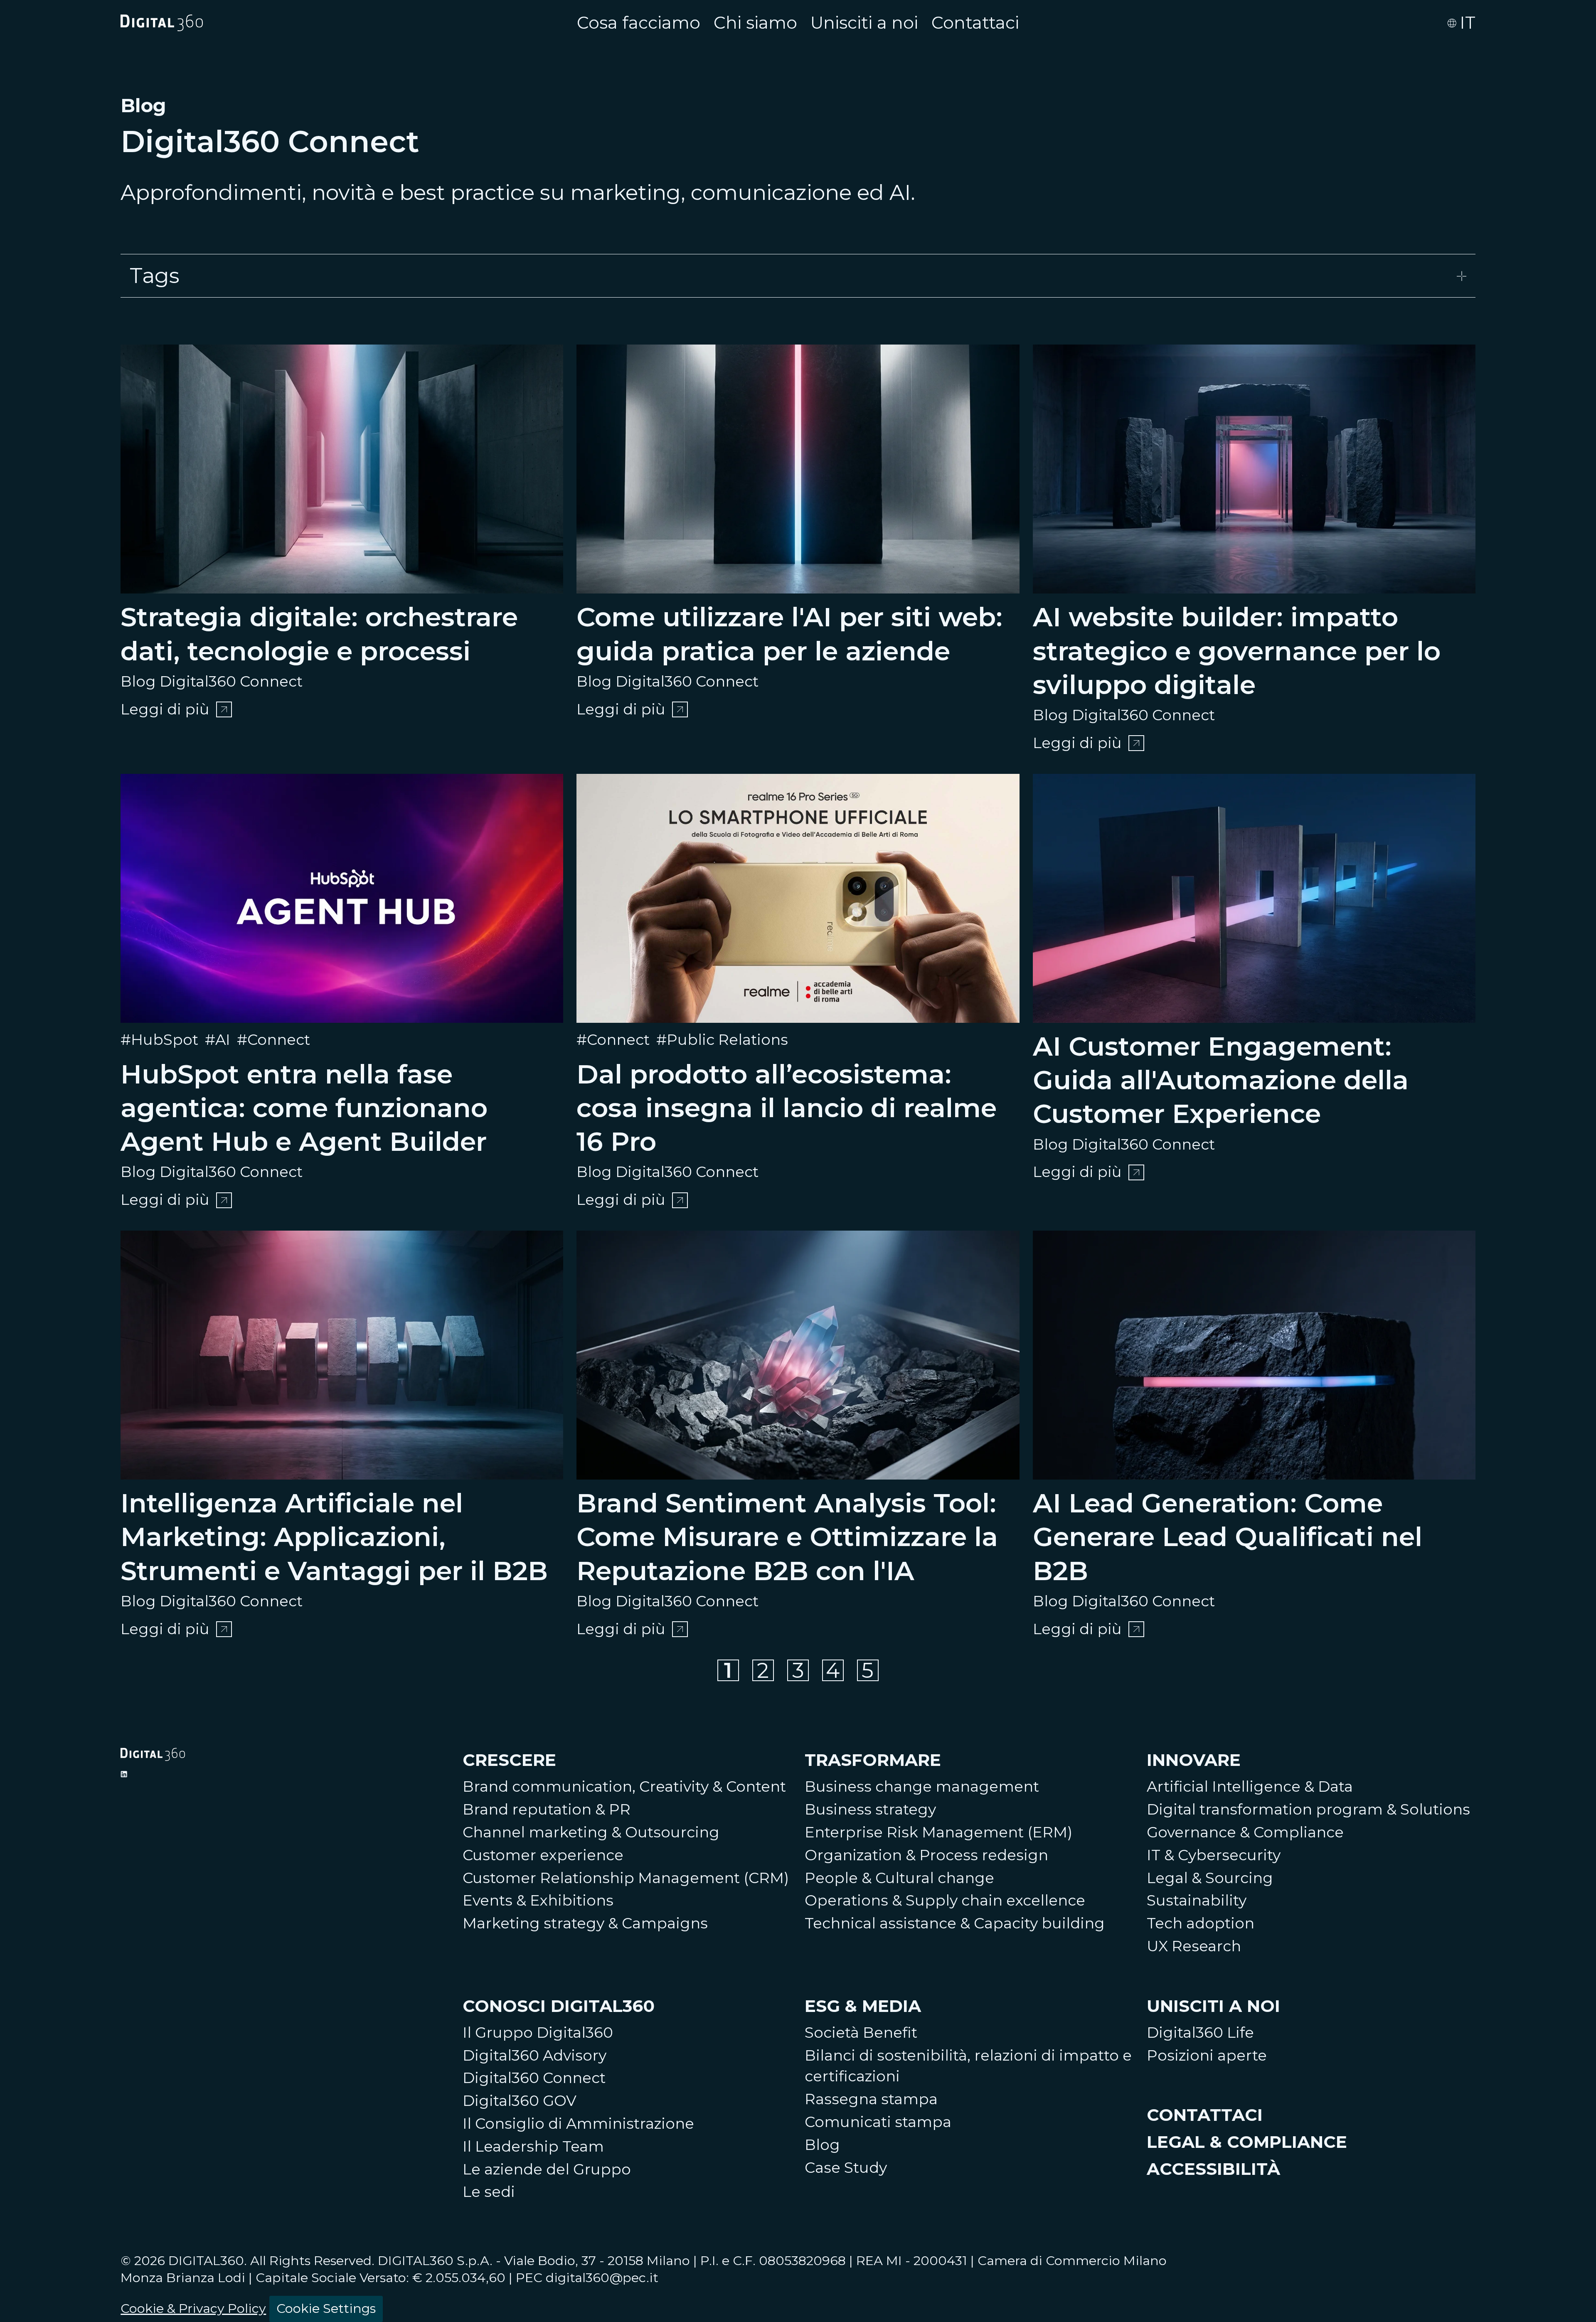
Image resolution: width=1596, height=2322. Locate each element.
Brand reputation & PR (547, 1809)
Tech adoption (1201, 1923)
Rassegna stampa (871, 2099)
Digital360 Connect (534, 2078)
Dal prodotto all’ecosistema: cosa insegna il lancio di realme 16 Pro (787, 1108)
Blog (822, 2145)
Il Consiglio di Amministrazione (578, 2124)
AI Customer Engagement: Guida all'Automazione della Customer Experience (1221, 1080)
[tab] (798, 276)
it (1468, 23)
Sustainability (1197, 1900)
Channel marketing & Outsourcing (591, 1832)
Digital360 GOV (520, 2101)
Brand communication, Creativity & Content (624, 1786)
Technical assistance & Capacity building (955, 1923)
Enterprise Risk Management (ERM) (938, 1832)
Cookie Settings (326, 2308)
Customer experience (543, 1855)
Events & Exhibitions (538, 1900)
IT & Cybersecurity (1214, 1855)
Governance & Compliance (1245, 1832)
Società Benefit (861, 2033)
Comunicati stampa (878, 2122)
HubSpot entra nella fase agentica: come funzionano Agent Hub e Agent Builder (304, 1108)
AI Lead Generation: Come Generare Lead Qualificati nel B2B (1228, 1537)
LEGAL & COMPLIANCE (1247, 2142)
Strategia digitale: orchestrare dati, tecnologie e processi (319, 634)
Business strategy (870, 1809)
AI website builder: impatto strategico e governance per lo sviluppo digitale (1237, 651)
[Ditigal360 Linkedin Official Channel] (124, 1774)
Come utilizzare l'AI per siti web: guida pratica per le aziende (789, 634)
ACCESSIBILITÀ (1213, 2169)
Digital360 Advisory (534, 2055)
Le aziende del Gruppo (547, 2169)
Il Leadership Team (533, 2146)
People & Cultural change (899, 1878)
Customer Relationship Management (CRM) (626, 1878)
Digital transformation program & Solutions (1308, 1809)
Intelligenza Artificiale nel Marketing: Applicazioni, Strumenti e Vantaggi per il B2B (334, 1537)
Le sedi (489, 2192)
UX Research (1194, 1946)
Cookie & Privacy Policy (193, 2308)
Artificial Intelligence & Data (1250, 1786)
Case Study (846, 2168)
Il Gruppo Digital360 (538, 2033)
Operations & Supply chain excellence (945, 1900)
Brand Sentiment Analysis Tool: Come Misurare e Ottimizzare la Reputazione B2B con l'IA (787, 1537)
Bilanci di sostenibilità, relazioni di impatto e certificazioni (968, 2066)
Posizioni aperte (1207, 2055)
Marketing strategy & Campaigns (585, 1923)
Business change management (922, 1786)
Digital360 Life (1200, 2033)
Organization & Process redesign (926, 1855)
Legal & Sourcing (1210, 1878)
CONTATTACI (1205, 2115)
